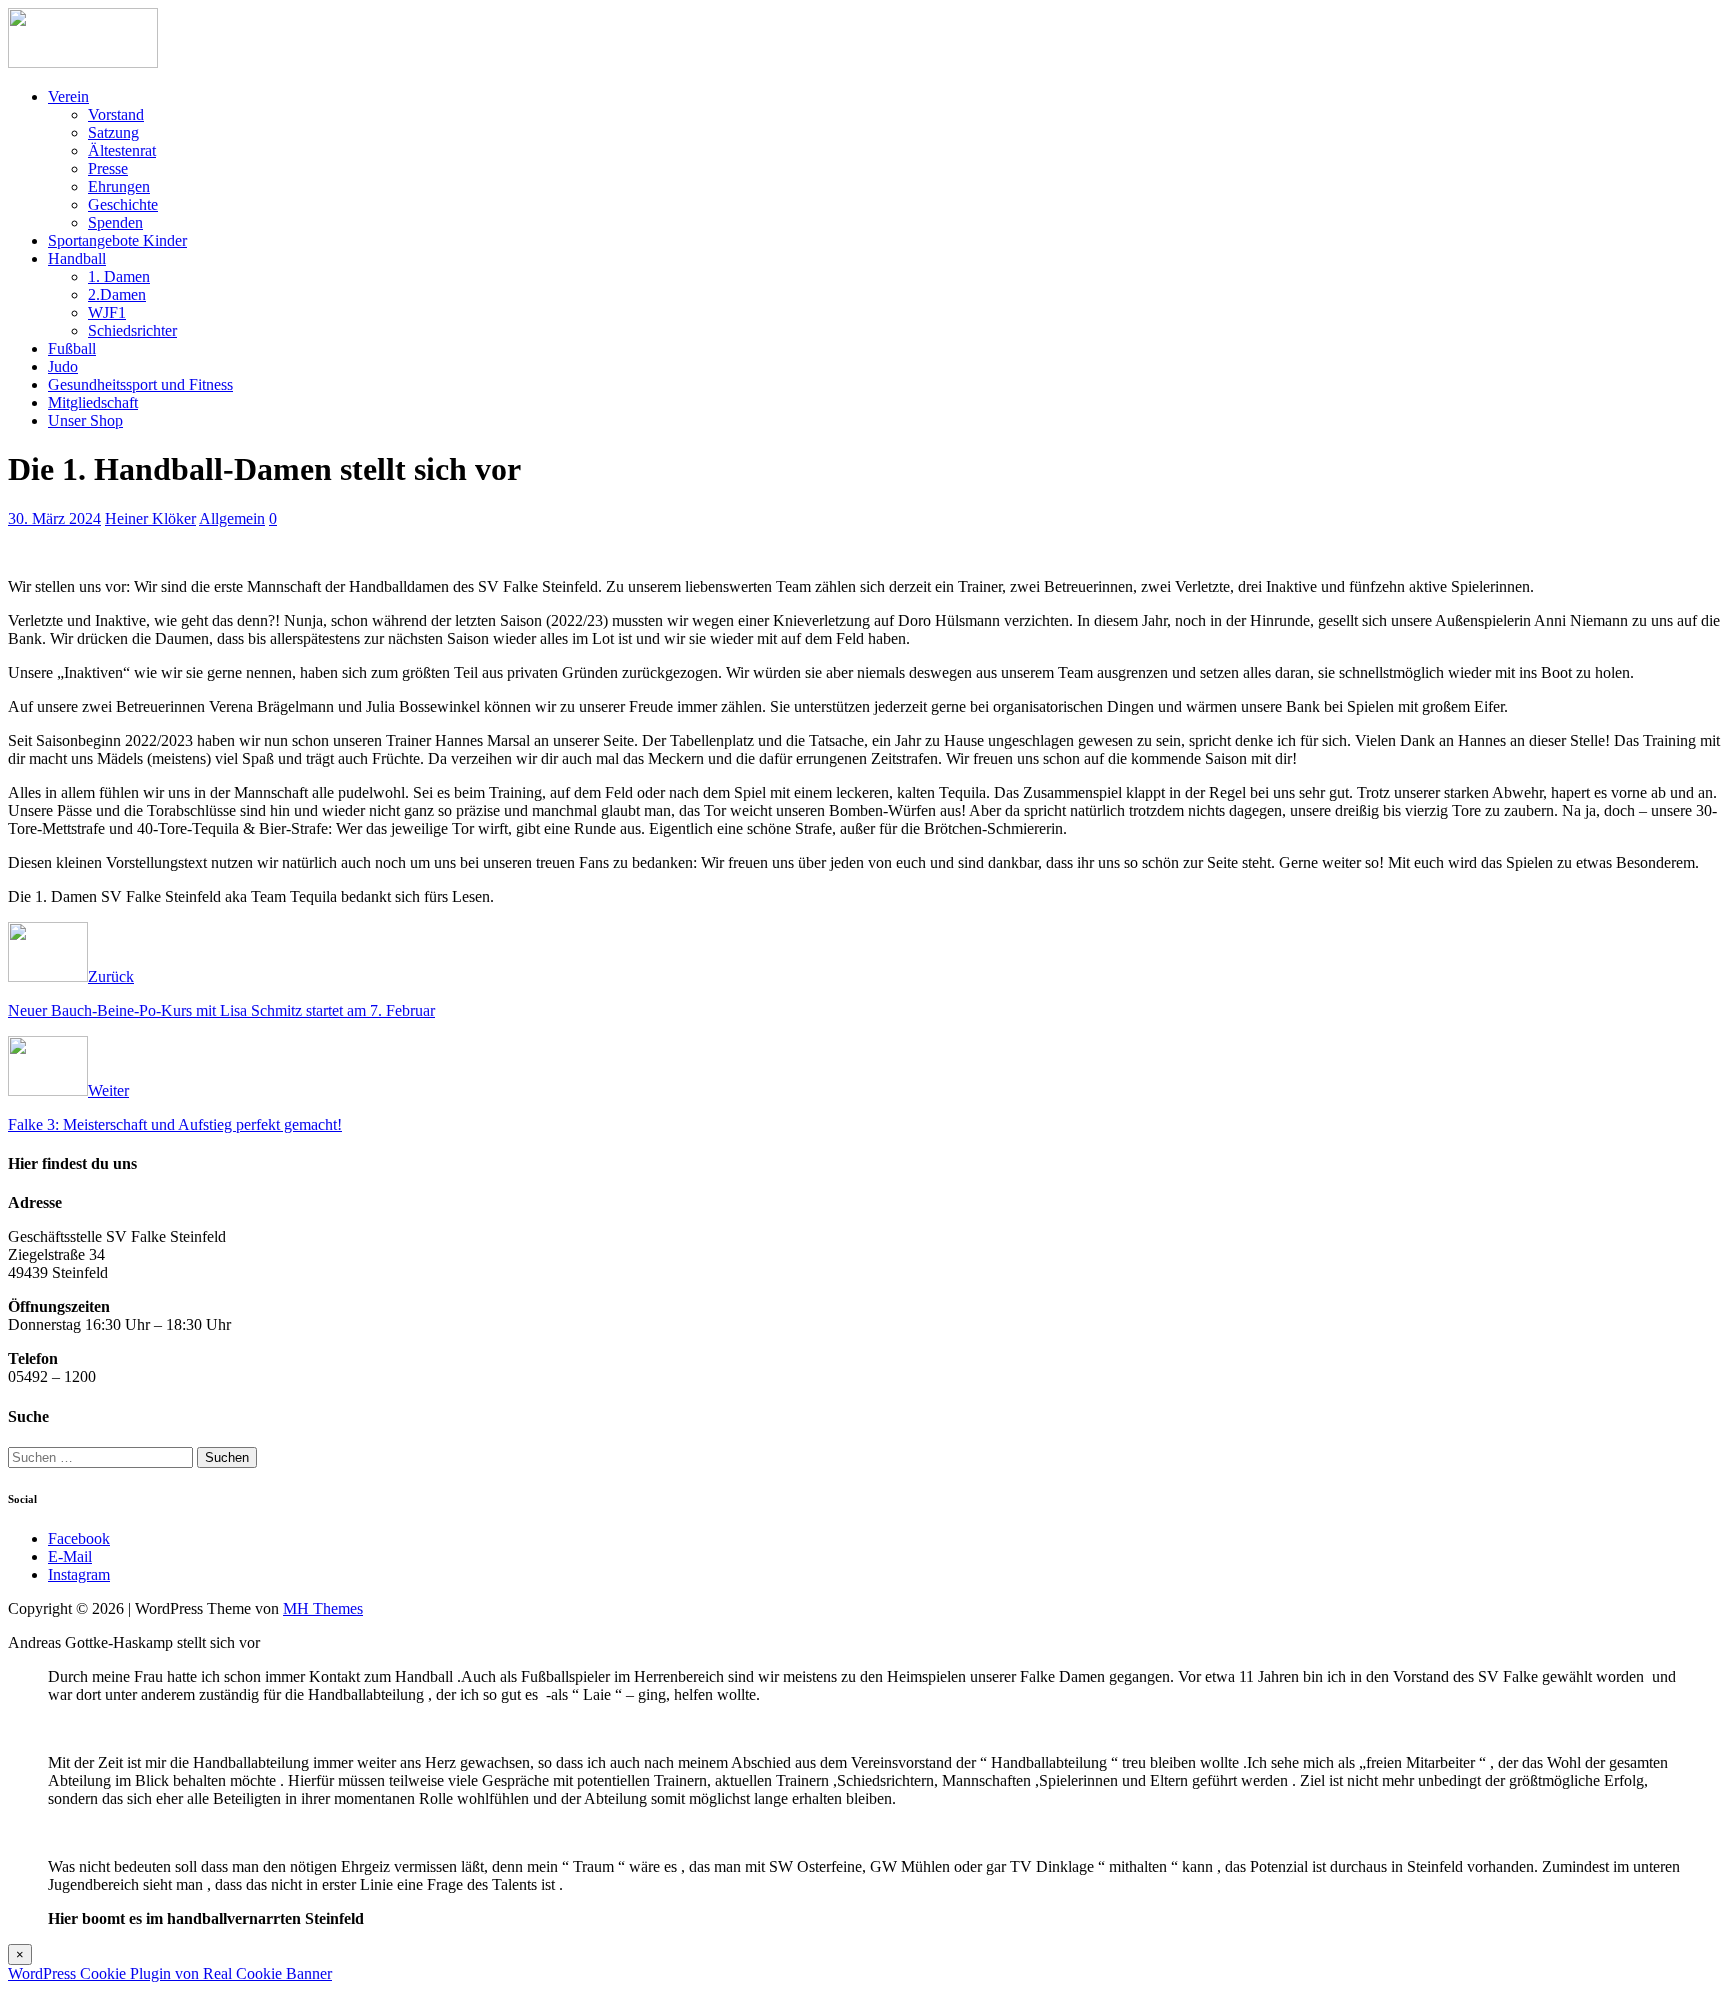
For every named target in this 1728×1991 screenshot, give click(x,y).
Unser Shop (85, 420)
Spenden (115, 222)
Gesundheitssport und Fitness (140, 384)
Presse (108, 168)
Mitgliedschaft (93, 402)
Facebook (79, 1538)
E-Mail (70, 1556)
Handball (77, 258)
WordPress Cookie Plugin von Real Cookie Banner (170, 1973)
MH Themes (323, 1608)
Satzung (113, 132)
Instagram (79, 1574)
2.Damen (117, 294)
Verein (68, 96)
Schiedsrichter (132, 330)
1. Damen (119, 276)
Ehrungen (119, 186)
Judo (63, 366)
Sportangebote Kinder (117, 240)
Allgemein (232, 518)
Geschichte (123, 204)
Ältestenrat (122, 150)
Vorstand (116, 114)
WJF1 (107, 312)
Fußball (72, 348)
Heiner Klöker (150, 518)
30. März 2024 (54, 518)
